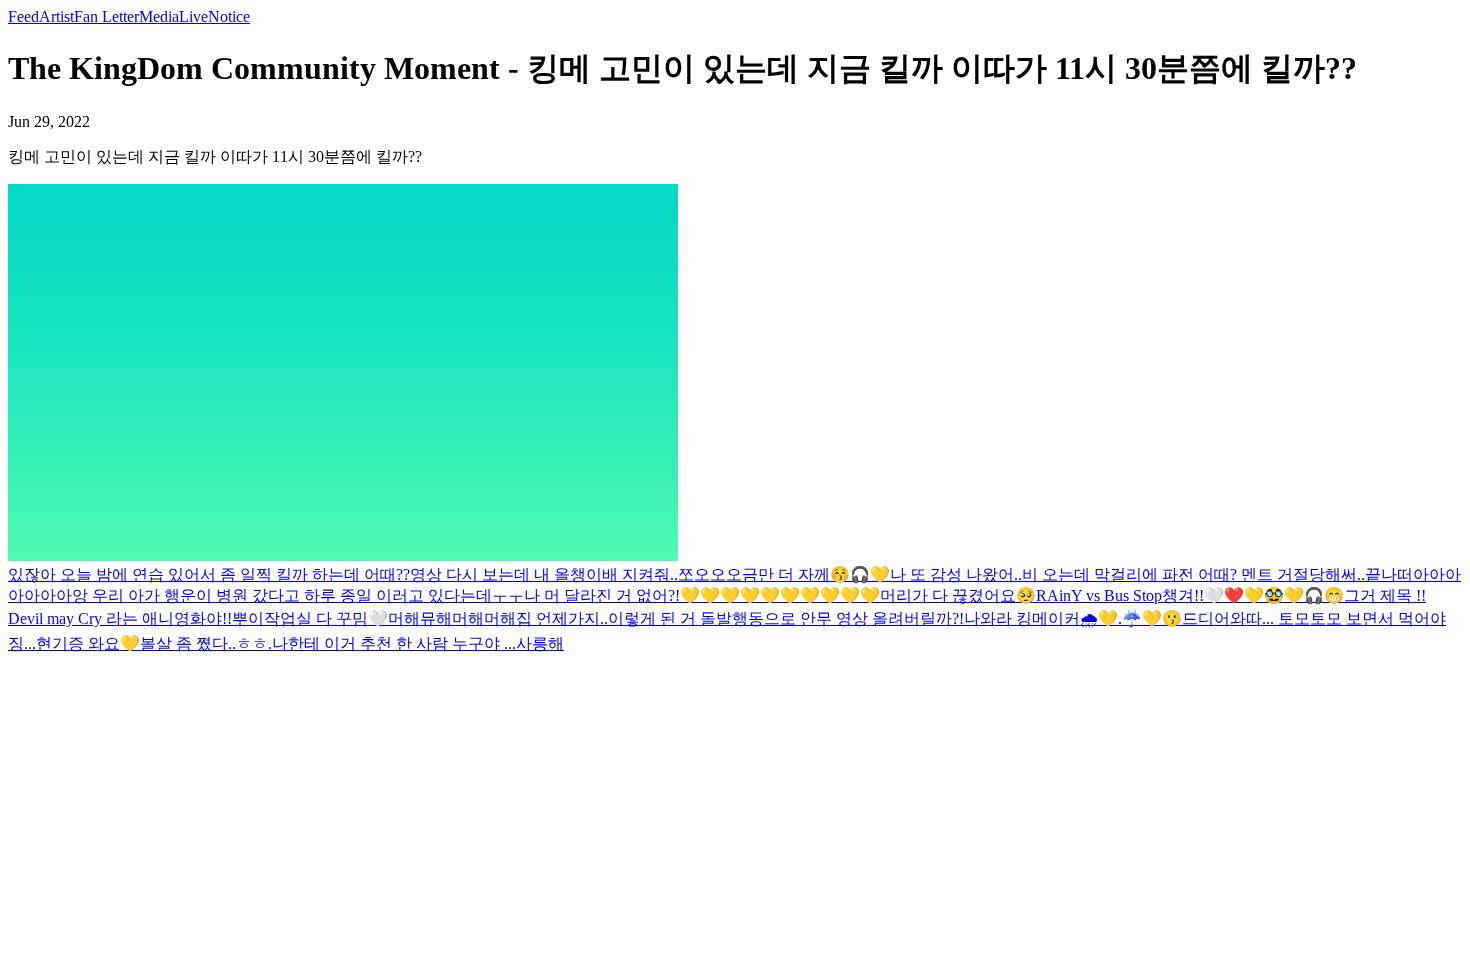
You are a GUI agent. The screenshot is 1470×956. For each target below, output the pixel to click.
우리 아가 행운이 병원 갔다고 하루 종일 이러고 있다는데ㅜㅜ (308, 595)
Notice (229, 16)
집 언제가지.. (562, 618)
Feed (23, 16)
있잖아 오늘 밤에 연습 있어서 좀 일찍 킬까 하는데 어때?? (209, 574)
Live (193, 16)
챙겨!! (1183, 595)
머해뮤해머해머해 (452, 618)
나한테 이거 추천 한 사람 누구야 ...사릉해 (418, 643)
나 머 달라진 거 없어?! (602, 595)
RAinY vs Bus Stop (1099, 595)
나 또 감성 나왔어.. (956, 574)
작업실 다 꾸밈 (316, 618)
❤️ (1234, 595)
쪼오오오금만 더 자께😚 (764, 574)
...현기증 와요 (72, 643)
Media (159, 16)
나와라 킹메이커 (1022, 618)
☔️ (1132, 618)
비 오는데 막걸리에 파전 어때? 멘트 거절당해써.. (1193, 574)
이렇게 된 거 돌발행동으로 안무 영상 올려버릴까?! (786, 618)
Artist (56, 16)
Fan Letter (106, 16)
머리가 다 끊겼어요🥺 (958, 595)
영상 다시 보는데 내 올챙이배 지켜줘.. (544, 574)
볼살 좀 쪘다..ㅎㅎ (204, 643)
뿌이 (248, 618)
